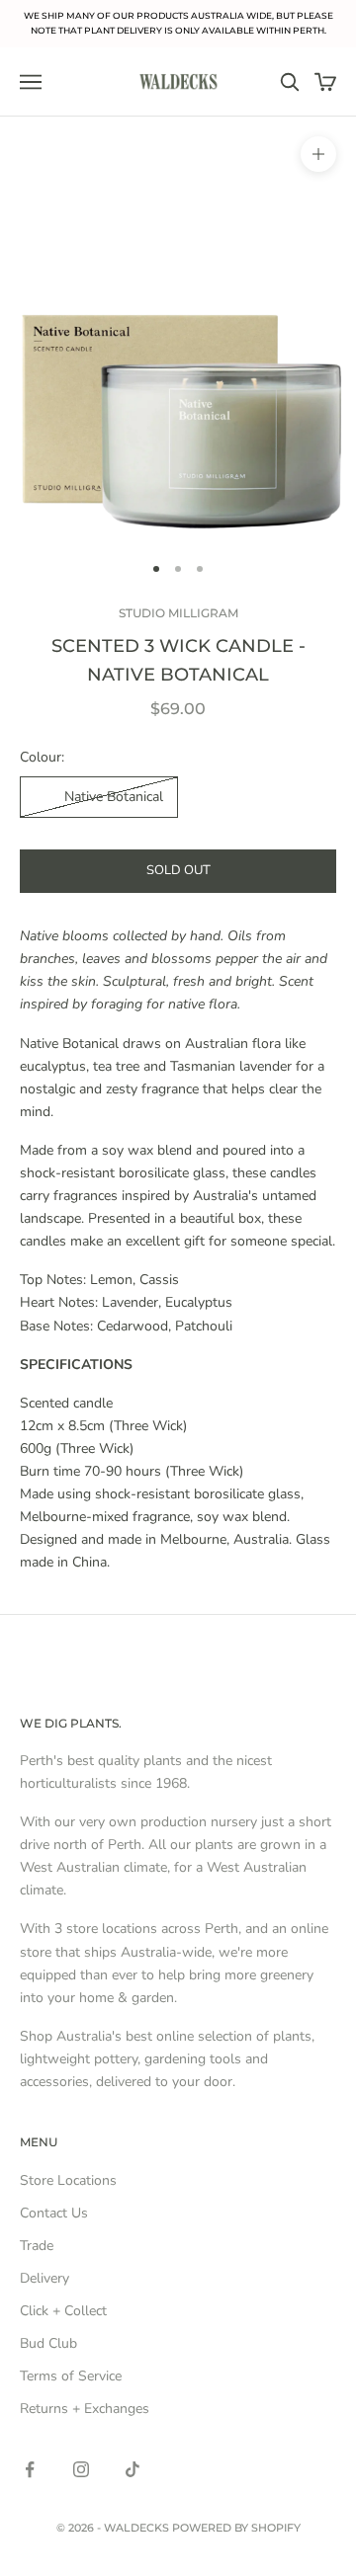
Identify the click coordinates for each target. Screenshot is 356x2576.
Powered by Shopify (236, 2528)
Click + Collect (63, 2311)
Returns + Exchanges (85, 2409)
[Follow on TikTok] (133, 2469)
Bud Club (48, 2343)
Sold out (178, 870)
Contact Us (54, 2213)
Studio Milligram (178, 613)
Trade (37, 2246)
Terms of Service (71, 2376)
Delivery (44, 2278)
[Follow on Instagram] (81, 2469)
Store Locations (68, 2180)
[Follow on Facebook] (30, 2469)
